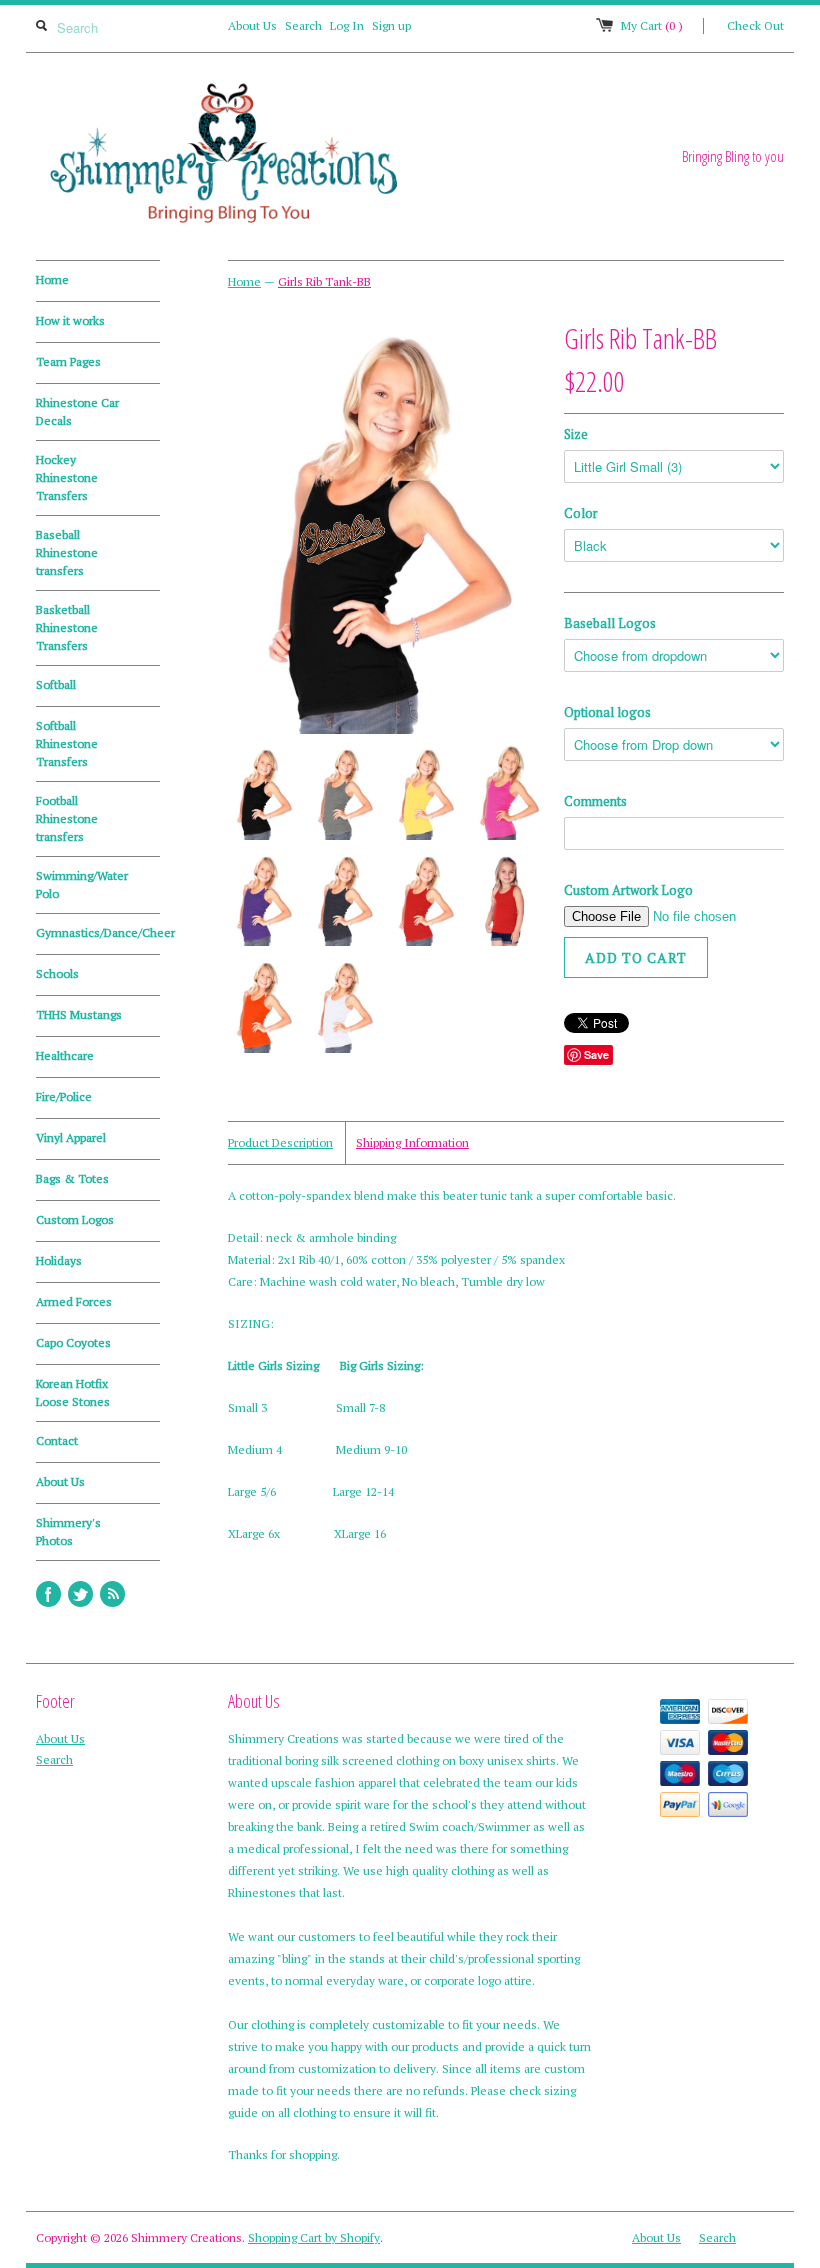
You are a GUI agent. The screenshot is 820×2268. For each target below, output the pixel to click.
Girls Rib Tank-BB (324, 281)
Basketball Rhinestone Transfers (67, 627)
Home (52, 279)
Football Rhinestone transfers (67, 818)
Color (581, 513)
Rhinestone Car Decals (77, 411)
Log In (347, 25)
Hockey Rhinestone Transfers (67, 477)
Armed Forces (74, 1301)
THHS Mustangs (79, 1014)
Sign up (391, 25)
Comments (595, 801)
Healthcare (65, 1055)
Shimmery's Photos (68, 1531)
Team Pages (68, 361)
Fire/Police (64, 1096)
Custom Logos (75, 1219)
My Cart (652, 25)
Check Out (755, 25)
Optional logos (607, 712)
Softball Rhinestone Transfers (67, 743)
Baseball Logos (610, 623)
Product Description (280, 1142)
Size (576, 434)
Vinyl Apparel (71, 1137)
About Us (252, 25)
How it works (70, 320)
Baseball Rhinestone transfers (67, 552)
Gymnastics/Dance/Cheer (98, 932)
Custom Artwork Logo (628, 890)
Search (303, 25)
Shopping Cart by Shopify (314, 2237)
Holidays (59, 1260)
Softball (56, 684)
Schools (57, 973)
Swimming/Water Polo (82, 884)
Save (596, 1054)
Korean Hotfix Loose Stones (73, 1392)
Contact (57, 1440)
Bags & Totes (72, 1178)
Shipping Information (412, 1142)
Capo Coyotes (73, 1342)
